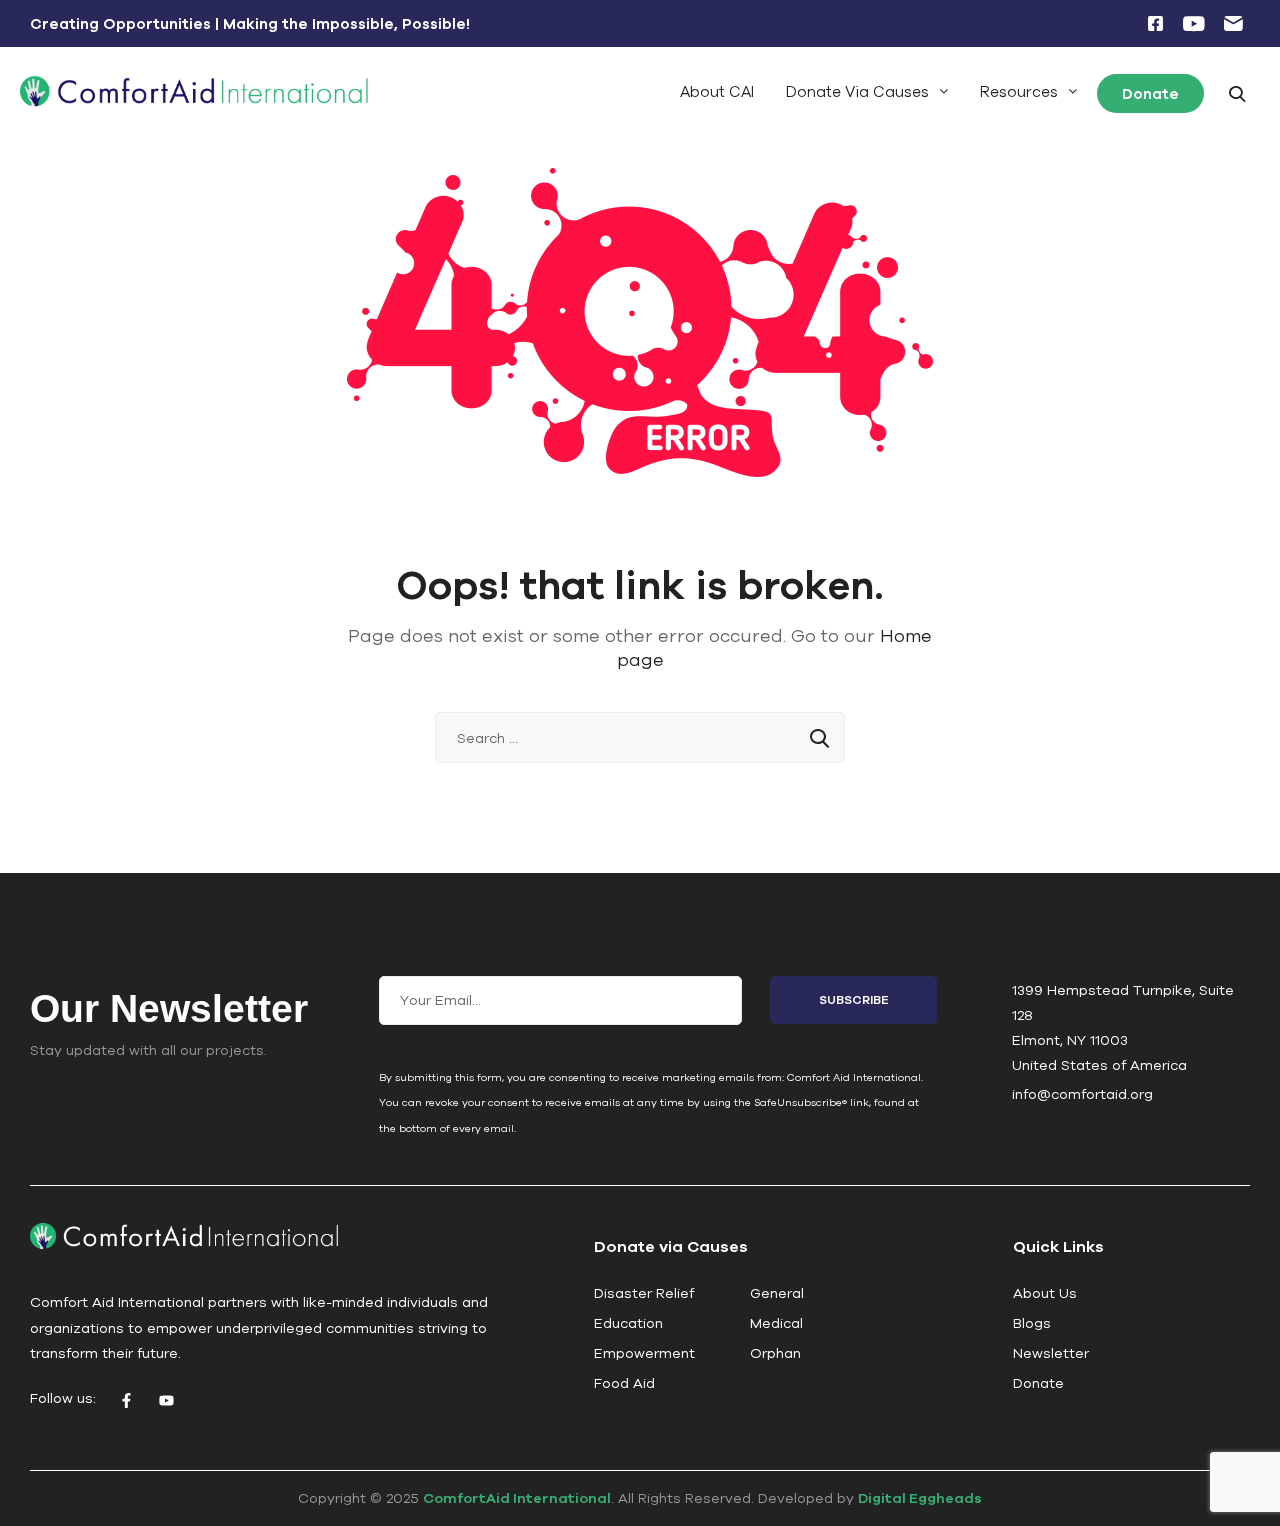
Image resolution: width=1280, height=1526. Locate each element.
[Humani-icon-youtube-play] (1194, 24)
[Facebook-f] (126, 1401)
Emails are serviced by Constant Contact (626, 1128)
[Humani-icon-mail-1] (1233, 24)
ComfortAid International (517, 1498)
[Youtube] (166, 1401)
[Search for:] (640, 738)
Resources (1019, 91)
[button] (867, 91)
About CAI (717, 91)
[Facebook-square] (1155, 24)
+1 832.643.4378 (1087, 954)
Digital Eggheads (920, 1498)
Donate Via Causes (857, 91)
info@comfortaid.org (1082, 1094)
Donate (1150, 93)
